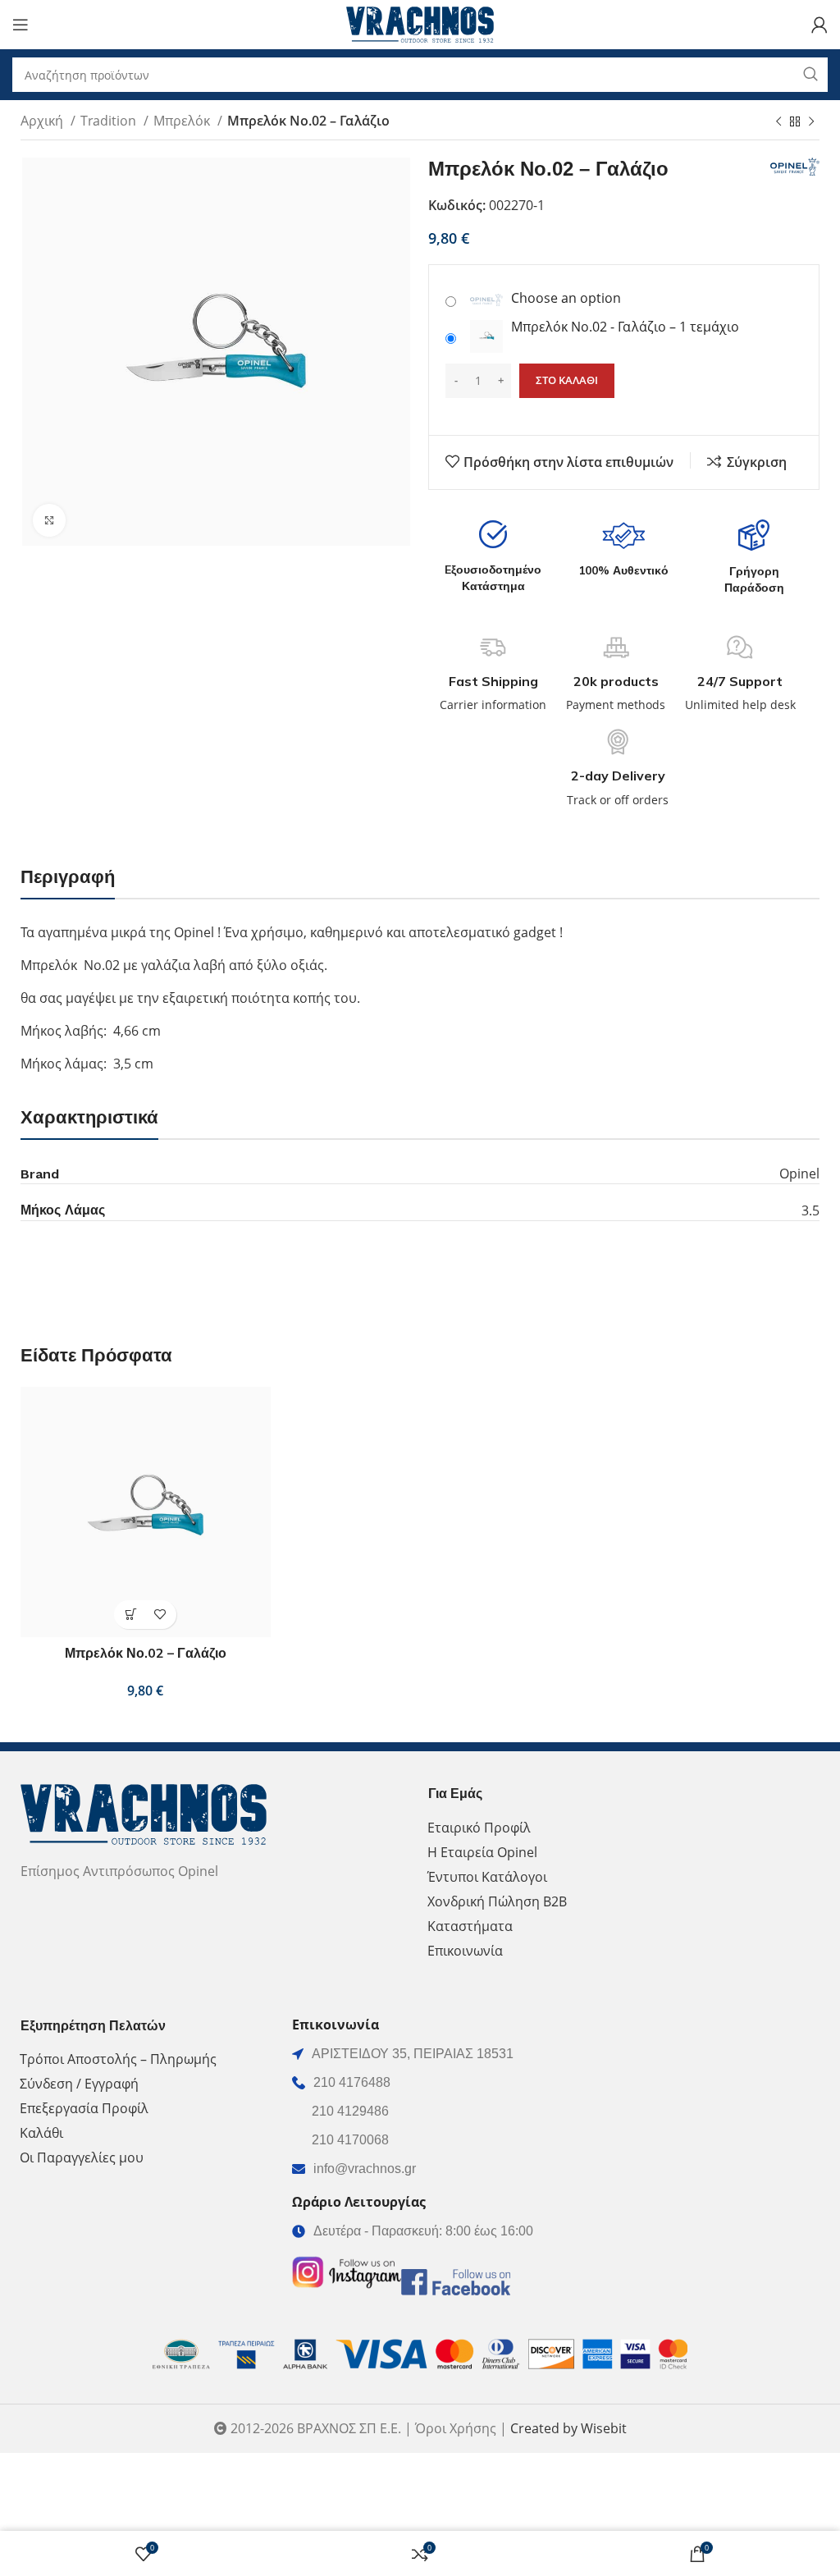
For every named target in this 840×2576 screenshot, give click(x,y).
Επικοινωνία (465, 1951)
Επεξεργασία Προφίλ (84, 2108)
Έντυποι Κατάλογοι (487, 1877)
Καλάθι (41, 2133)
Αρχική (43, 121)
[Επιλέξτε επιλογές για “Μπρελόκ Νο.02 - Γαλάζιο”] (131, 1615)
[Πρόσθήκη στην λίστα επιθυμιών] (160, 1615)
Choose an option (566, 298)
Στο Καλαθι (567, 380)
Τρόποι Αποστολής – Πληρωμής (118, 2059)
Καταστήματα (470, 1926)
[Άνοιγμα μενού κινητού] (21, 25)
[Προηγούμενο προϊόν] (778, 122)
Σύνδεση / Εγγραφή (79, 2084)
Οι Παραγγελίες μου (82, 2157)
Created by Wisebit (568, 2428)
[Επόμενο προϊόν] (811, 122)
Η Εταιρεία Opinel (482, 1852)
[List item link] (420, 2083)
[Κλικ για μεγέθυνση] (49, 520)
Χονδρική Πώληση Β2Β (497, 1901)
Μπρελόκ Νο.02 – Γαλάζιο (146, 1653)
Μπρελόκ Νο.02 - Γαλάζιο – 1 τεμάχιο (625, 327)
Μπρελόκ (183, 121)
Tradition (110, 121)
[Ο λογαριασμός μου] (819, 25)
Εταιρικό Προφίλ (479, 1828)
